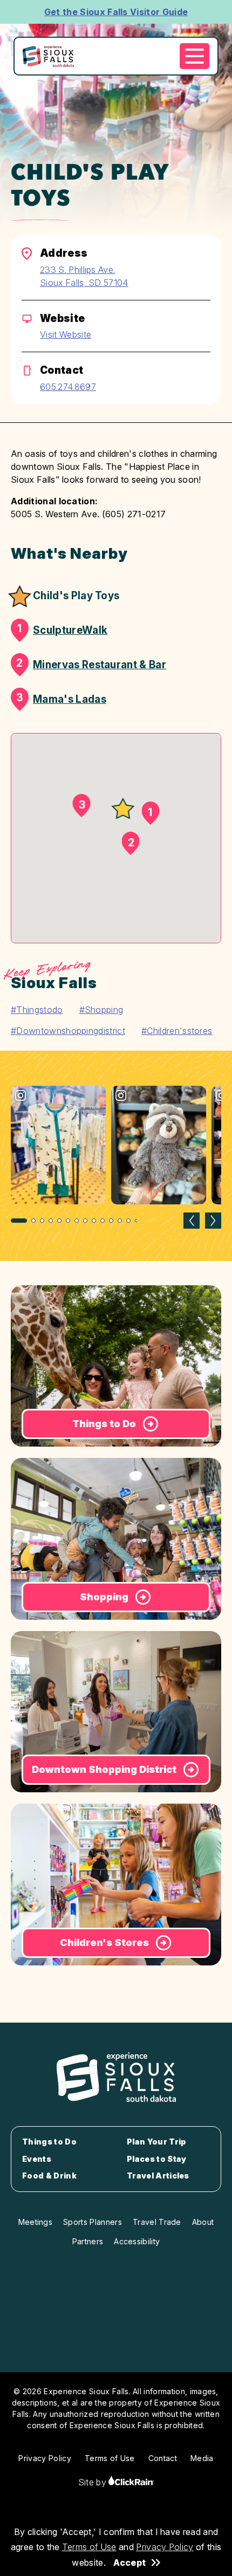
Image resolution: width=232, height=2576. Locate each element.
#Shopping (101, 1010)
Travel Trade (157, 2222)
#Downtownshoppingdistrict (68, 1031)
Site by (94, 2482)
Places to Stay (156, 2159)
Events (37, 2159)
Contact (163, 2458)
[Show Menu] (195, 56)
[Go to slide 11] (111, 1221)
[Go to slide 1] (19, 1221)
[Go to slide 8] (85, 1221)
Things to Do (49, 2142)
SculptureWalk (62, 629)
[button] (123, 809)
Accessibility (137, 2241)
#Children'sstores (177, 1031)
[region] (116, 1156)
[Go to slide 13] (128, 1221)
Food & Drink (49, 2176)
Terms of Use (89, 2547)
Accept (129, 2563)
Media (202, 2458)
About (203, 2222)
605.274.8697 (68, 387)
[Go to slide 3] (42, 1221)
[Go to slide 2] (33, 1221)
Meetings (36, 2222)
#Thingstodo (37, 1010)
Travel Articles (158, 2176)
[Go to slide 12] (120, 1221)
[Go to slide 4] (51, 1221)
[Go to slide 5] (59, 1221)
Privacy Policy (165, 2547)
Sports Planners (93, 2222)
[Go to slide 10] (103, 1221)
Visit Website (66, 334)
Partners (88, 2241)
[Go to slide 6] (68, 1221)
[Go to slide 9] (94, 1221)
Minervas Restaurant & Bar (91, 664)
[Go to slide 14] (137, 1221)
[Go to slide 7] (77, 1221)
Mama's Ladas (61, 698)
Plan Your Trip (156, 2142)
